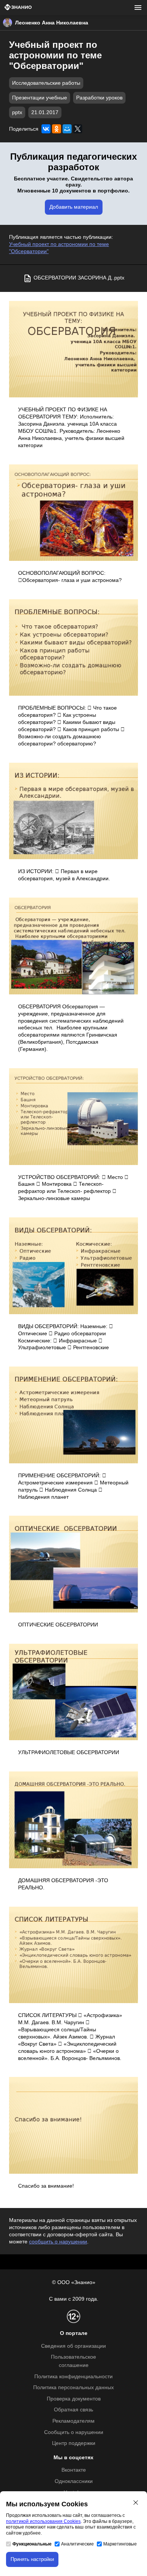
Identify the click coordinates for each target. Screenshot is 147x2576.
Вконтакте (74, 2470)
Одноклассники (74, 2481)
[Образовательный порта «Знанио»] (18, 8)
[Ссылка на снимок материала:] (73, 349)
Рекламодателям (73, 2421)
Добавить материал (74, 207)
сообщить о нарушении (58, 2242)
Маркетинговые (120, 2544)
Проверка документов (74, 2399)
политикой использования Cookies (43, 2521)
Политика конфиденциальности (73, 2377)
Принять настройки (32, 2559)
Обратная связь (73, 2410)
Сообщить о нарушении (74, 2432)
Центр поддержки (74, 2443)
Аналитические (77, 2544)
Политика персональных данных (73, 2387)
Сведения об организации (73, 2346)
